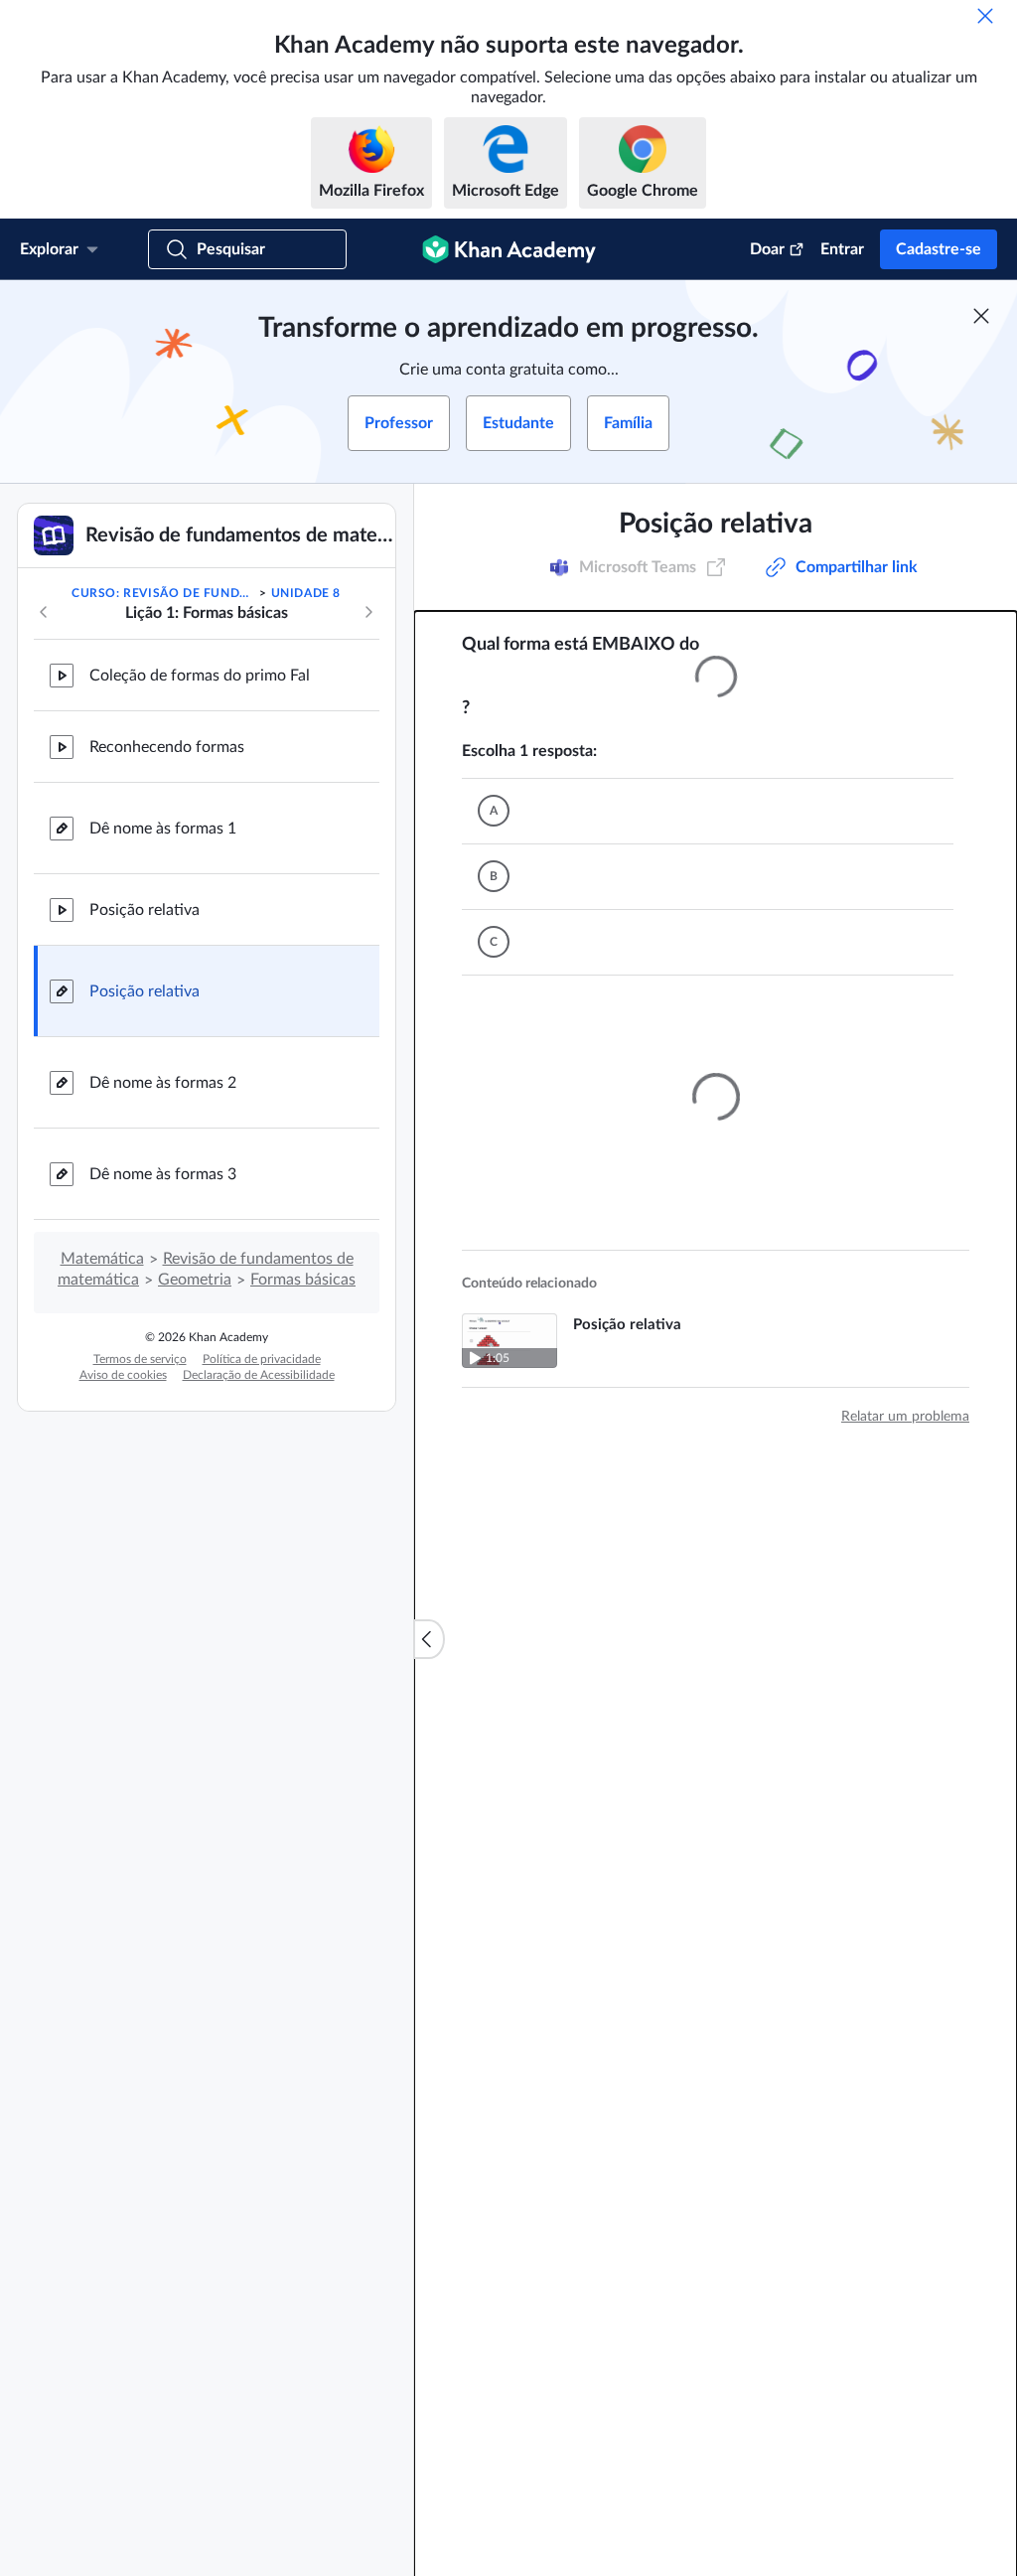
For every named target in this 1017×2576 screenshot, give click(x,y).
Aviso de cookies (123, 1375)
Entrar (842, 249)
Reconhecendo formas (167, 747)
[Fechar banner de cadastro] (981, 316)
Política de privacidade (262, 1359)
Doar (767, 249)
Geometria (195, 1280)
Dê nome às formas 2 (163, 1083)
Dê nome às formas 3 (163, 1174)
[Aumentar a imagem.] (716, 677)
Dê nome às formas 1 (163, 829)
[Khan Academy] (509, 249)
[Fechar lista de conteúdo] (429, 1639)
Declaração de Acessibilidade (259, 1375)
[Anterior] (44, 612)
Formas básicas (303, 1280)
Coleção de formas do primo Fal (200, 676)
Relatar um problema (905, 1496)
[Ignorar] (985, 16)
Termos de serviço (140, 1359)
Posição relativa (145, 910)
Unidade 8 (306, 593)
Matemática (102, 1259)
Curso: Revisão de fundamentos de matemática (164, 593)
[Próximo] (368, 612)
